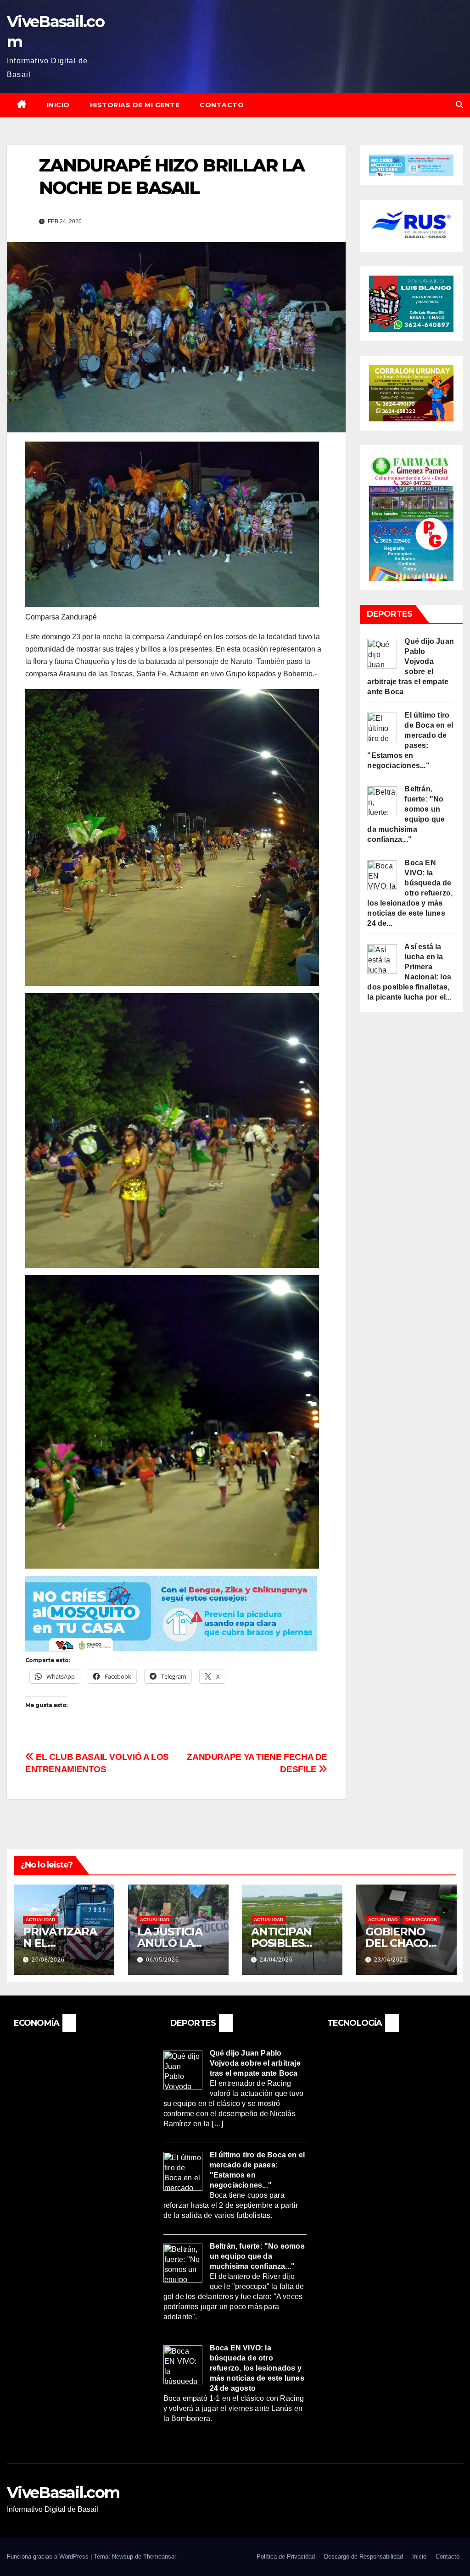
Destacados (421, 1920)
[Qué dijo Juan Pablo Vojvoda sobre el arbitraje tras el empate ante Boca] (382, 653)
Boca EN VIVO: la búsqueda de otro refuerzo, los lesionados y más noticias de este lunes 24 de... (410, 893)
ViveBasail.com (63, 2493)
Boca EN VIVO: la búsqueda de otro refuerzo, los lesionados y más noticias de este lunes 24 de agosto (257, 2368)
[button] (459, 105)
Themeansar (160, 2557)
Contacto (222, 105)
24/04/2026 (276, 1960)
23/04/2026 (391, 1960)
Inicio (58, 105)
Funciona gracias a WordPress (49, 2557)
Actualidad (40, 1920)
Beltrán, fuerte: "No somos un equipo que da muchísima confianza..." (257, 2256)
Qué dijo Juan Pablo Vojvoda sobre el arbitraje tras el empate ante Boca (255, 2063)
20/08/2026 (48, 1960)
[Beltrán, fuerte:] (382, 800)
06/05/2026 (162, 1960)
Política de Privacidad (286, 2557)
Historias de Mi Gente (135, 105)
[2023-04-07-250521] (171, 1613)
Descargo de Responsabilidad (364, 2557)
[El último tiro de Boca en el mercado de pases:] (382, 727)
